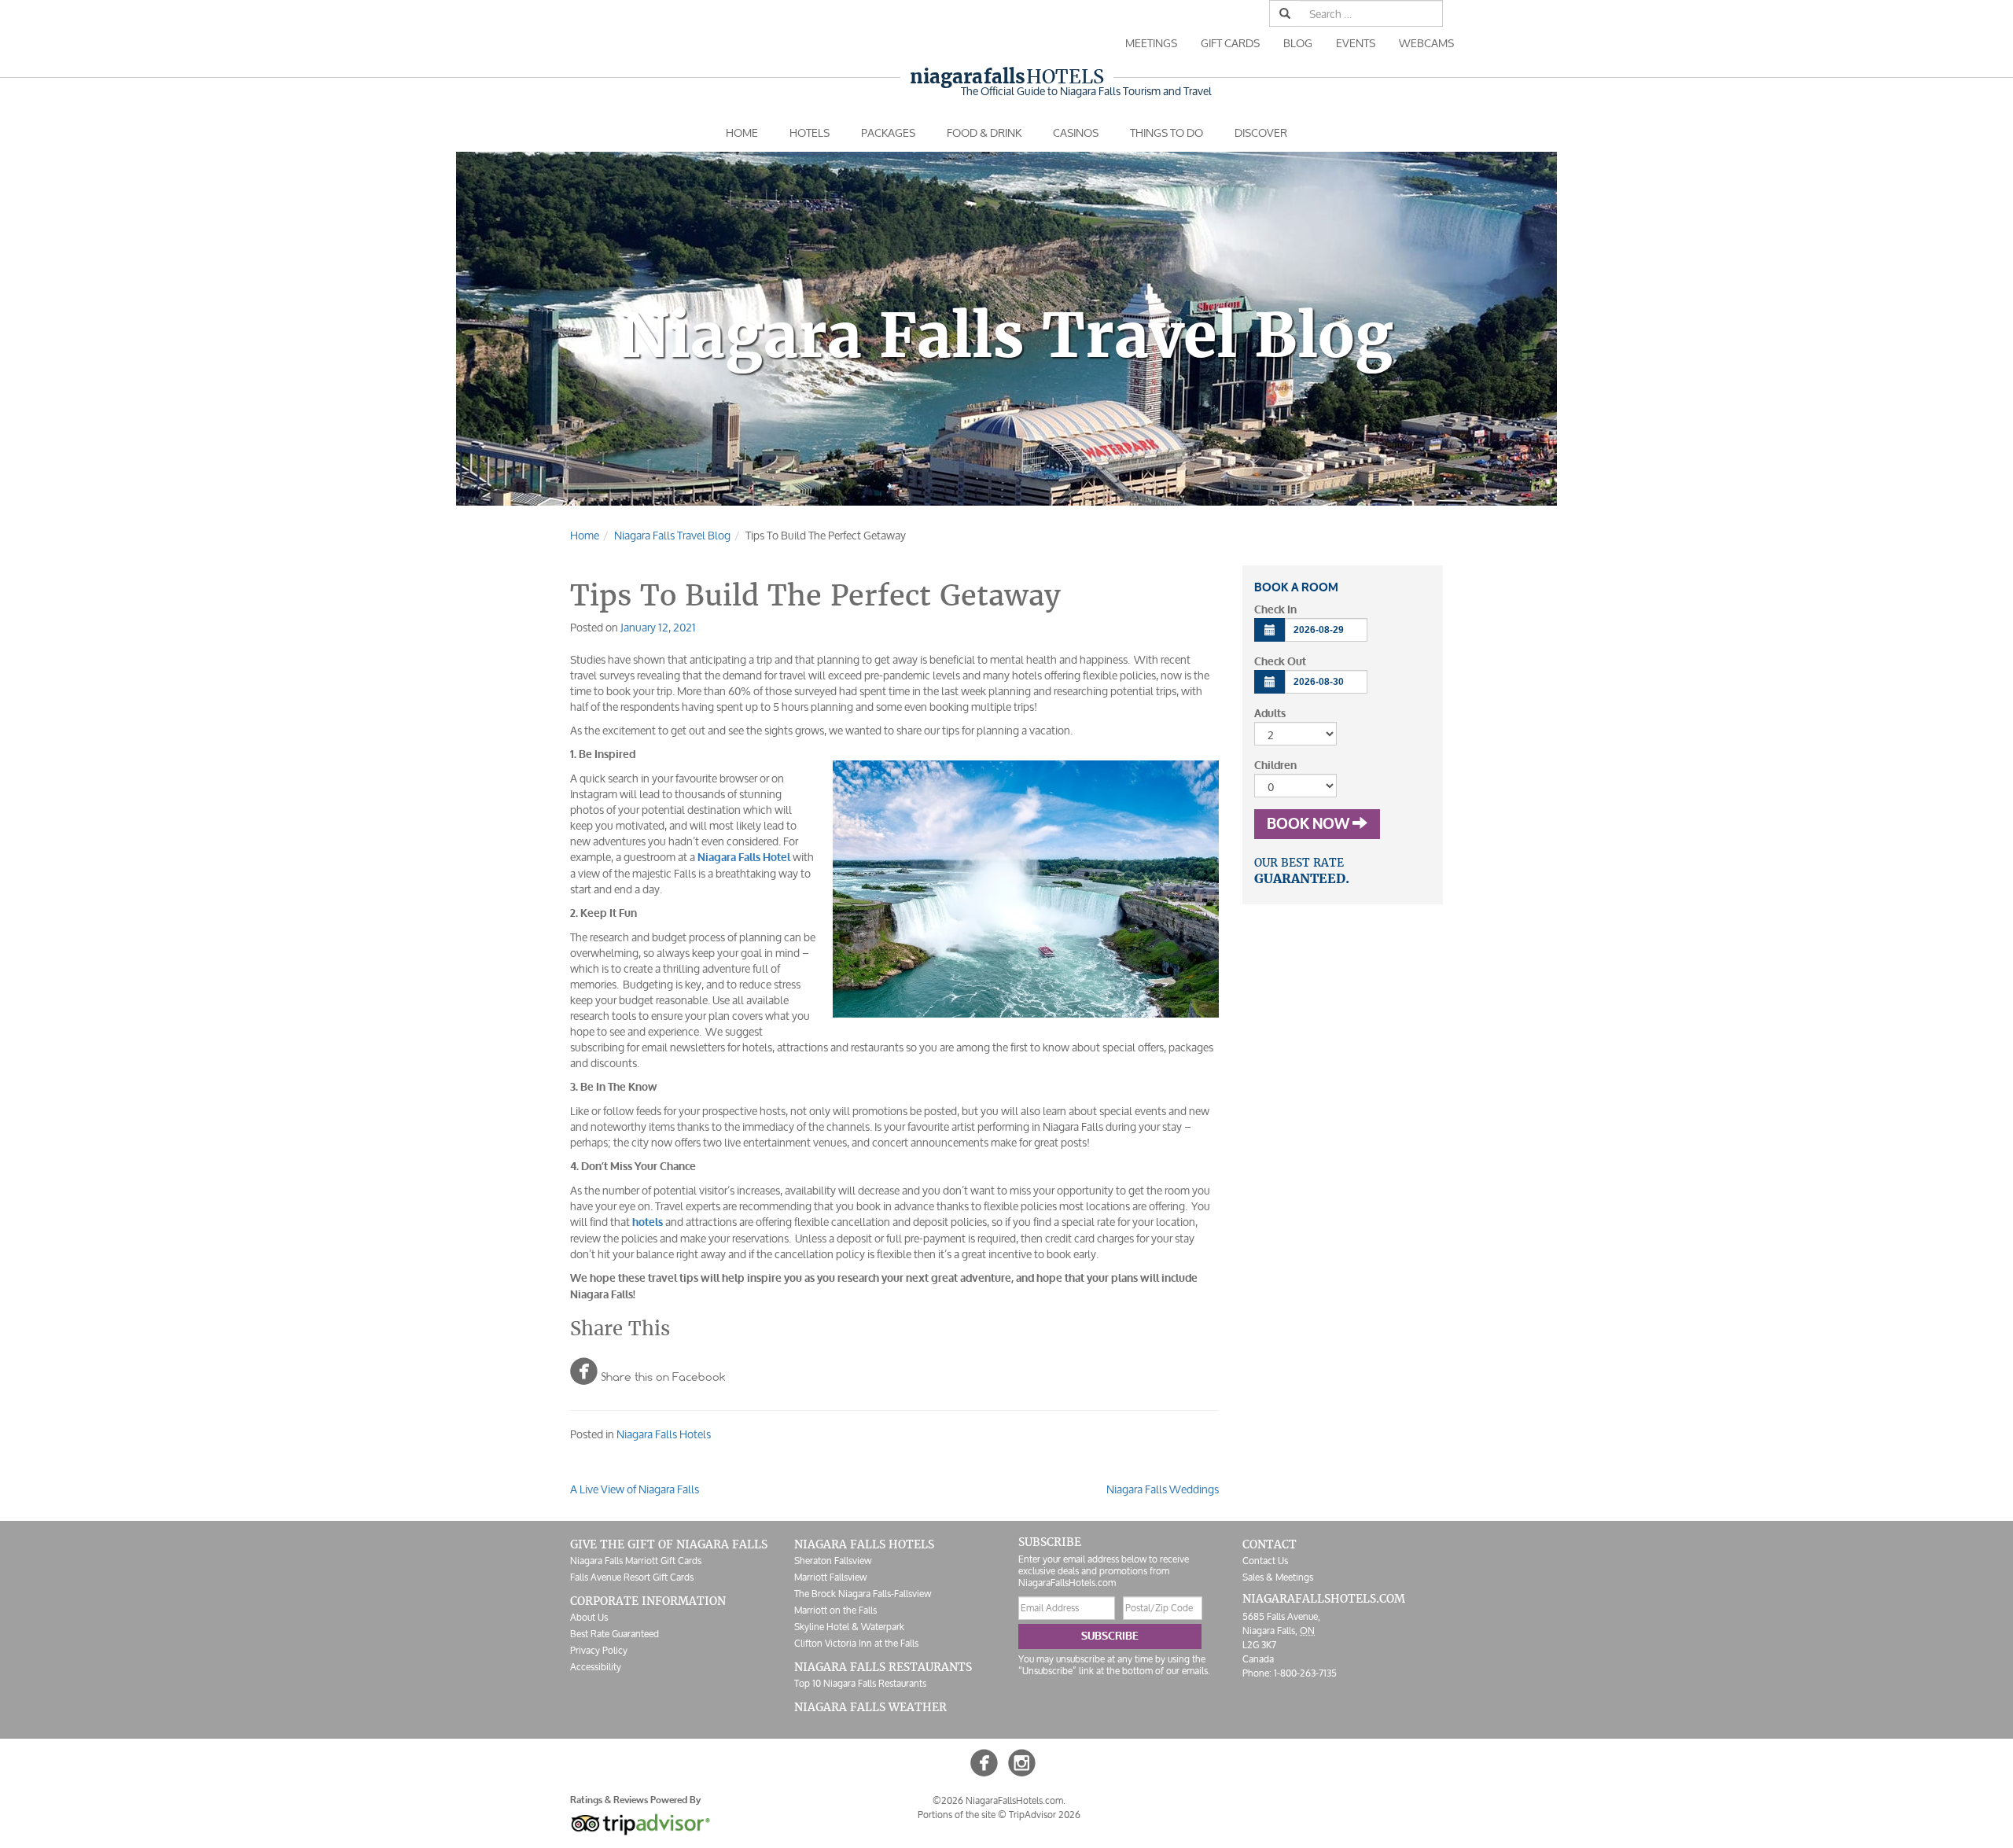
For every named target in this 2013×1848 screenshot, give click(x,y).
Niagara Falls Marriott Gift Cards (636, 1561)
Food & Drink (984, 133)
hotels (648, 1222)
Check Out (1280, 662)
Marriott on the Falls (835, 1610)
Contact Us (1265, 1561)
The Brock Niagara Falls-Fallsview (863, 1594)
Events (1356, 43)
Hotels (1007, 77)
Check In (1275, 610)
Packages (888, 133)
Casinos (1076, 133)
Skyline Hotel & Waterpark (849, 1627)
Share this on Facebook (648, 1371)
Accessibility (596, 1667)
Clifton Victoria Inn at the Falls (856, 1643)
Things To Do (1167, 133)
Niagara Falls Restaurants (883, 1667)
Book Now (1310, 824)
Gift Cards (1230, 43)
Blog (1298, 43)
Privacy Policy (599, 1650)
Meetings (1151, 43)
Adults (1270, 714)
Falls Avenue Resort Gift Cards (632, 1577)
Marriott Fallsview (830, 1577)
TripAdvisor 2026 (1045, 1815)
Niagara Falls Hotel (744, 858)
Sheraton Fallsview (833, 1561)
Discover (1261, 133)
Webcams (1426, 43)
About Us (589, 1617)
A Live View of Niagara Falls (635, 1489)
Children (1275, 766)
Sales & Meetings (1278, 1577)
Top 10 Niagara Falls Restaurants (860, 1683)
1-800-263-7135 (1305, 1673)
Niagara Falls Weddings (1163, 1489)
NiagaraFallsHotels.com (1324, 1599)
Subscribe (1110, 1636)
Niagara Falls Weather (870, 1707)
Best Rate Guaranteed (615, 1634)
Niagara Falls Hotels (664, 1434)
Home (742, 133)
